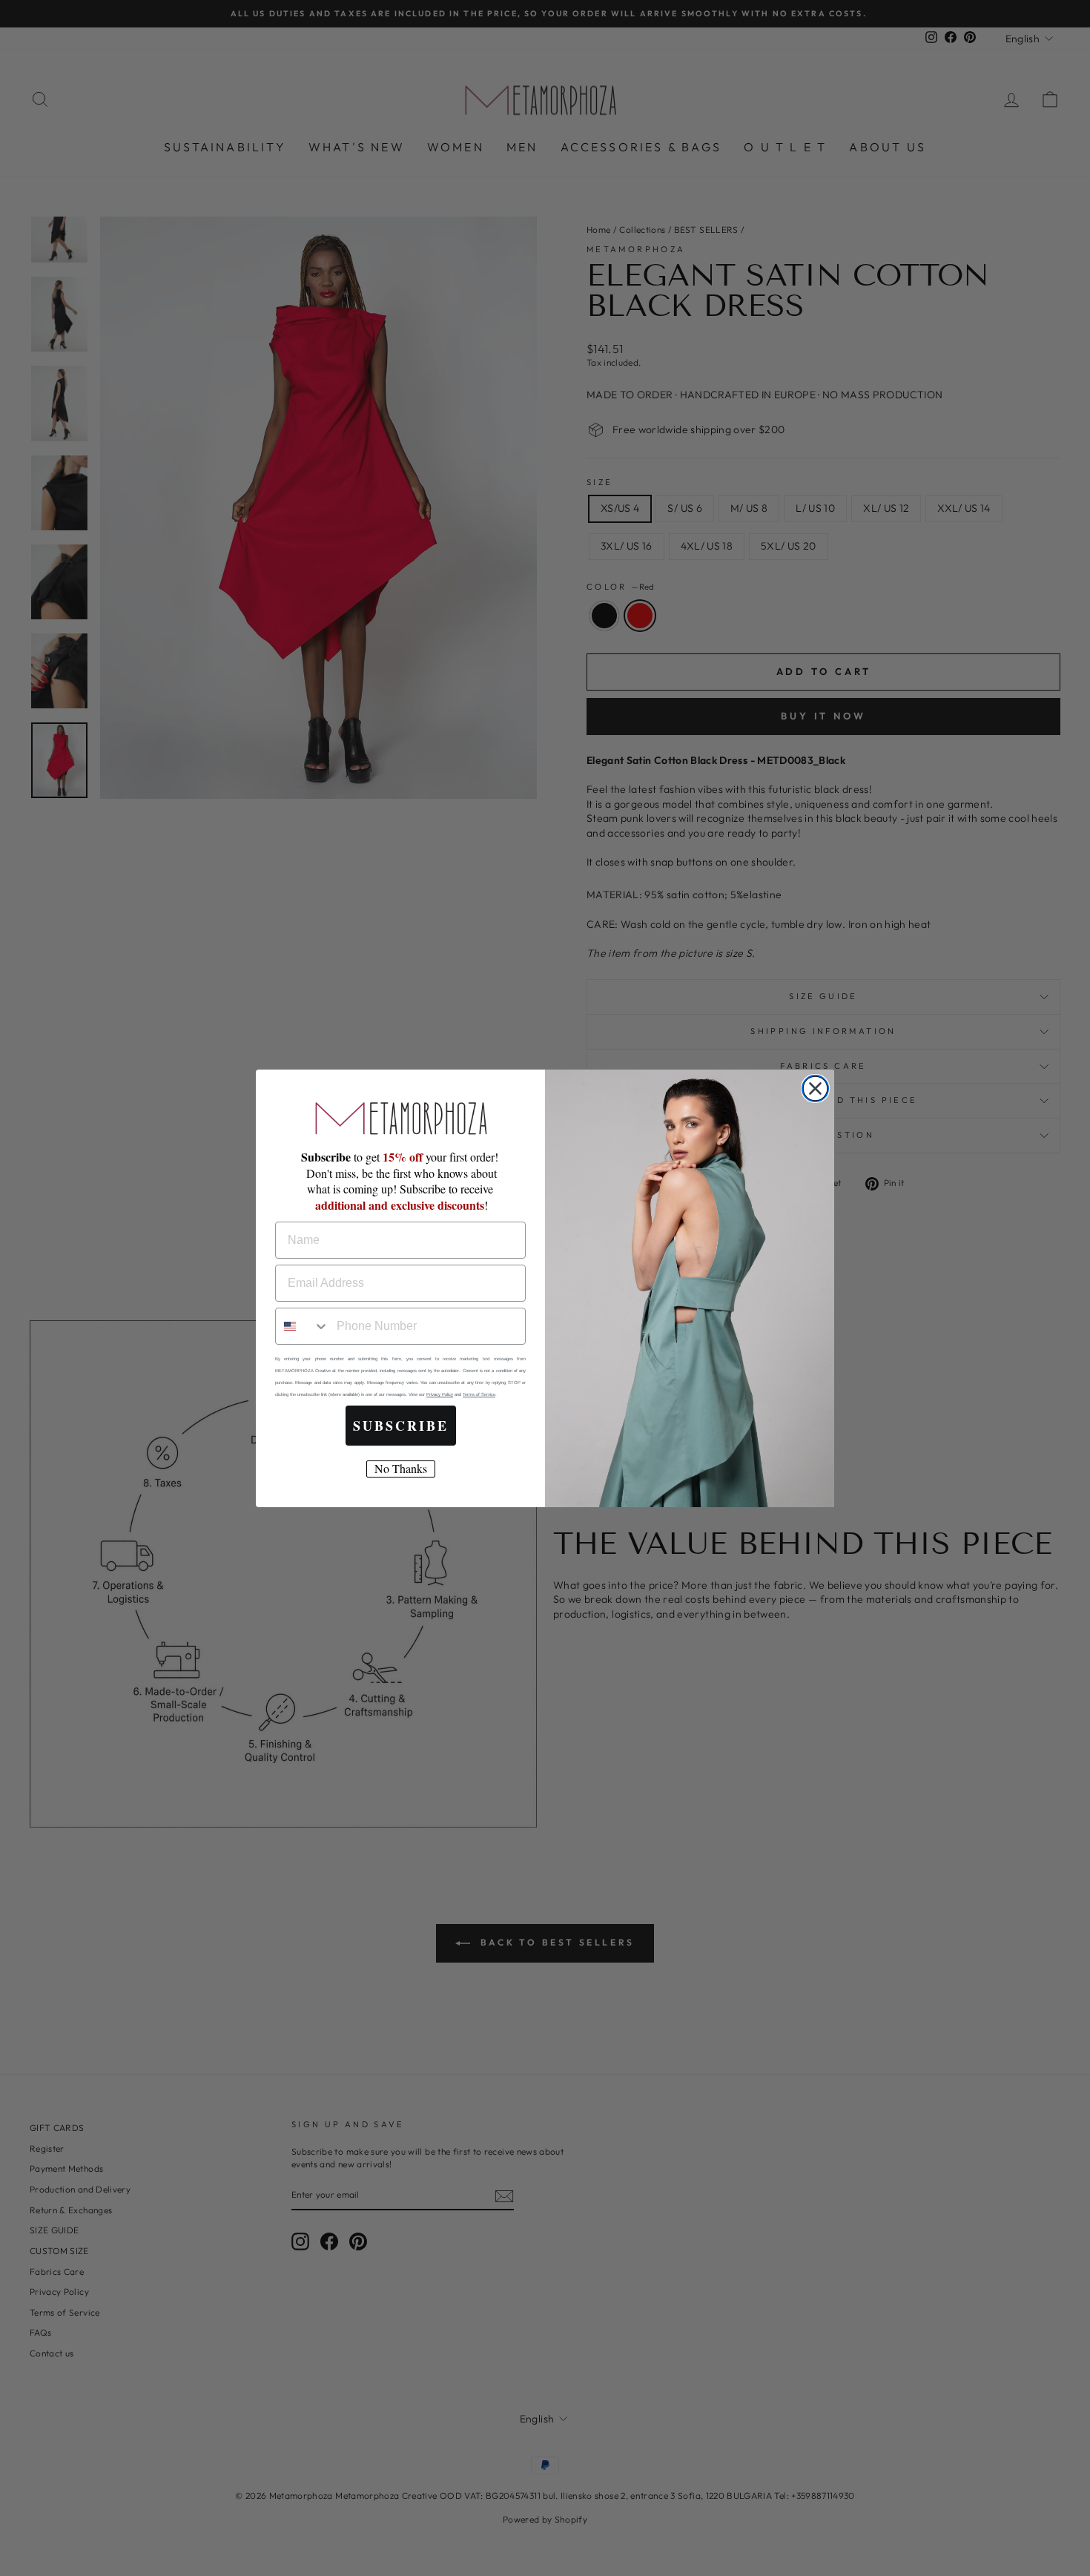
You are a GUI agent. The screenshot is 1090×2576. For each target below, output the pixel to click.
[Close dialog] (815, 1088)
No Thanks (401, 1468)
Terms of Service (479, 1394)
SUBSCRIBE (401, 1426)
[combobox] (303, 1326)
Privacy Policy (440, 1394)
